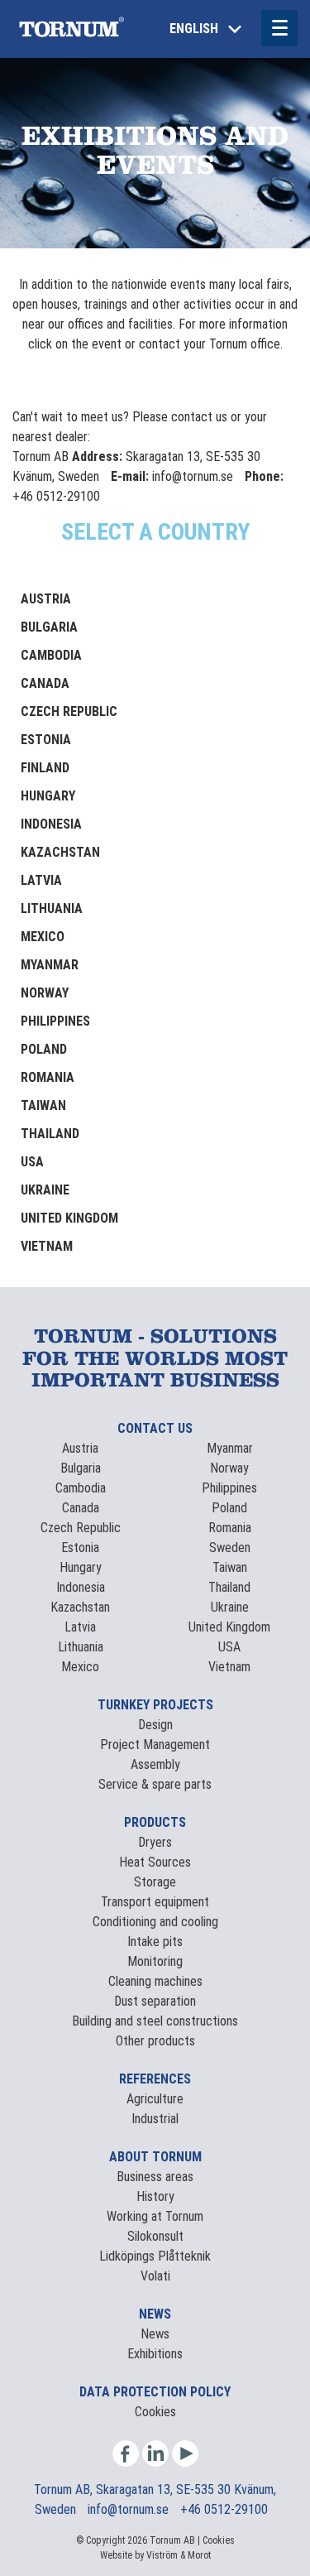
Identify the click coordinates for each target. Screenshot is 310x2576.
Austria (46, 599)
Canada (45, 683)
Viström (162, 2555)
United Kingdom (69, 1218)
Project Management (155, 1745)
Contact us (155, 1428)
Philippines (55, 1021)
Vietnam (47, 1246)
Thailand (50, 1134)
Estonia (46, 740)
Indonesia (51, 824)
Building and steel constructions (155, 2021)
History (155, 2196)
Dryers (155, 1842)
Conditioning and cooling (155, 1922)
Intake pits (155, 1942)
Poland (44, 1049)
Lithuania (52, 908)
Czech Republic (69, 711)
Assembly (155, 1764)
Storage (155, 1882)
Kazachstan (60, 852)
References (155, 2079)
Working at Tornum (155, 2216)
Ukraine (45, 1190)
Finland (45, 768)
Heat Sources (155, 1862)
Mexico (43, 937)
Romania (48, 1077)
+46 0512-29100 (224, 2509)
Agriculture (155, 2099)
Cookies (155, 2412)
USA (32, 1162)
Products (155, 1822)
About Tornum (155, 2157)
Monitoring (155, 1961)
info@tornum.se (130, 2509)
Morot (199, 2555)
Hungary (48, 796)
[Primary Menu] (279, 28)
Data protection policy (155, 2392)
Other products (155, 2041)
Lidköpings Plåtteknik (155, 2256)
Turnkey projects (155, 1705)
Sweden (230, 1548)
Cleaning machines (155, 1981)
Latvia (41, 880)
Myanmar (50, 965)
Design (155, 1725)
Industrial (155, 2119)
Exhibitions (155, 2354)
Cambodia (51, 655)
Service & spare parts (155, 1784)
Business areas (155, 2177)
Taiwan (43, 1105)
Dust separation (155, 2001)
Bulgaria (49, 627)
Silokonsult (155, 2236)
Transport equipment (155, 1902)
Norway (45, 993)
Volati (155, 2276)
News (155, 2334)
